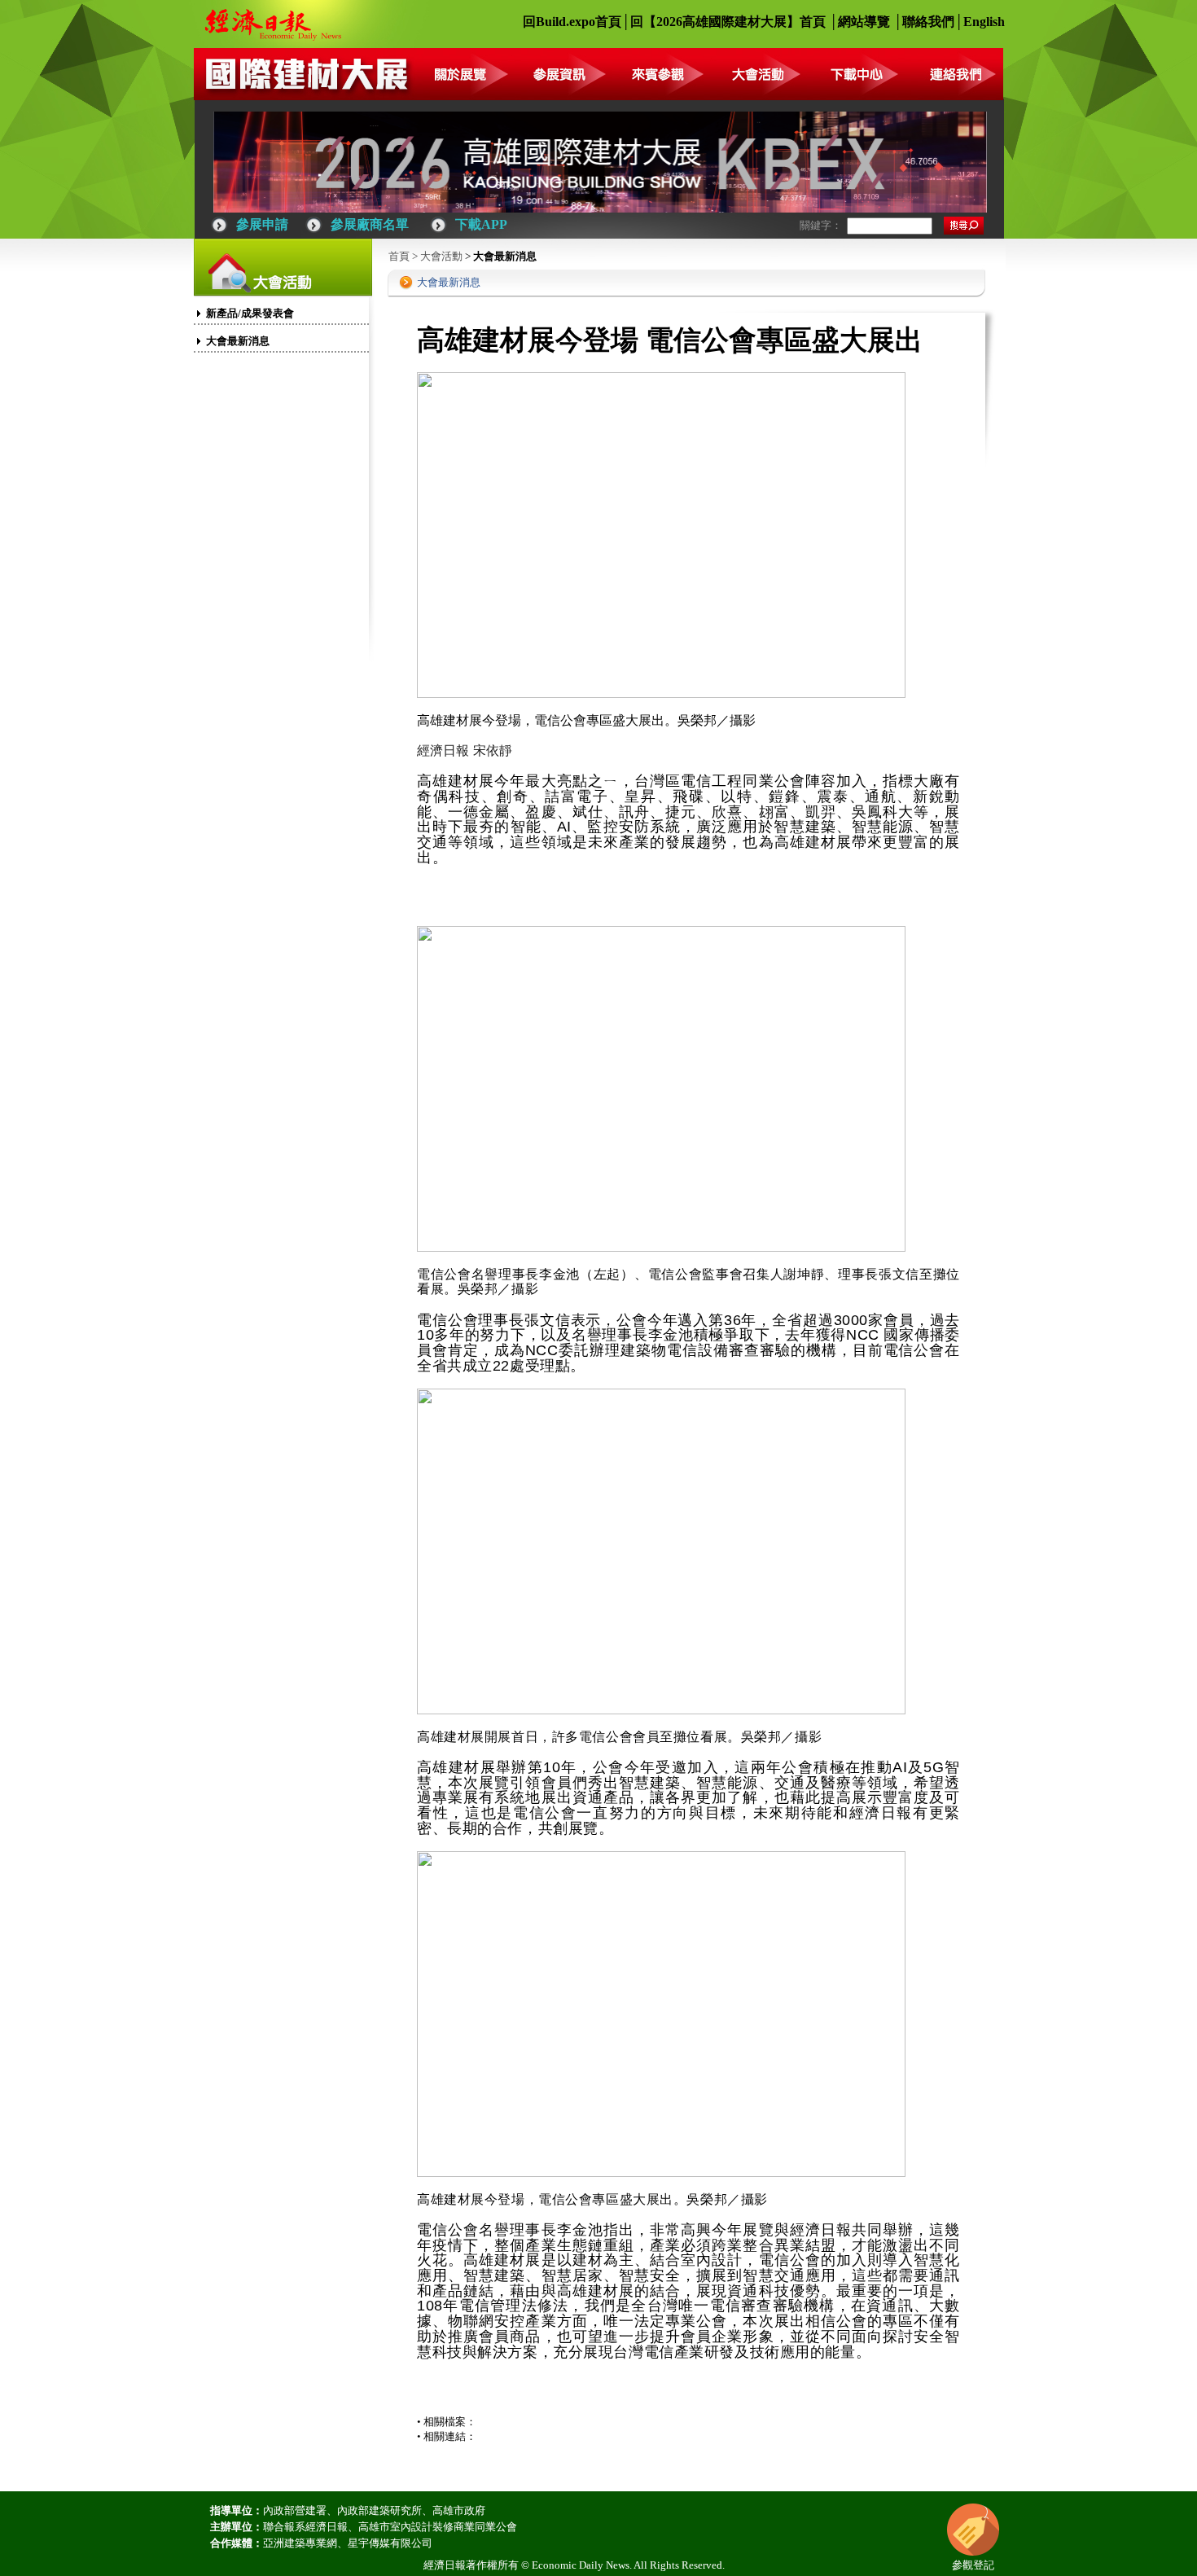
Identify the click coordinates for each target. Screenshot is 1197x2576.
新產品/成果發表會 (250, 313)
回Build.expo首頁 (572, 22)
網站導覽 (864, 22)
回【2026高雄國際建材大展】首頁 (728, 22)
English (984, 22)
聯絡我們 (928, 22)
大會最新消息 (238, 341)
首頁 (399, 256)
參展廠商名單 (370, 224)
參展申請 (262, 224)
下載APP (481, 224)
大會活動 (441, 256)
